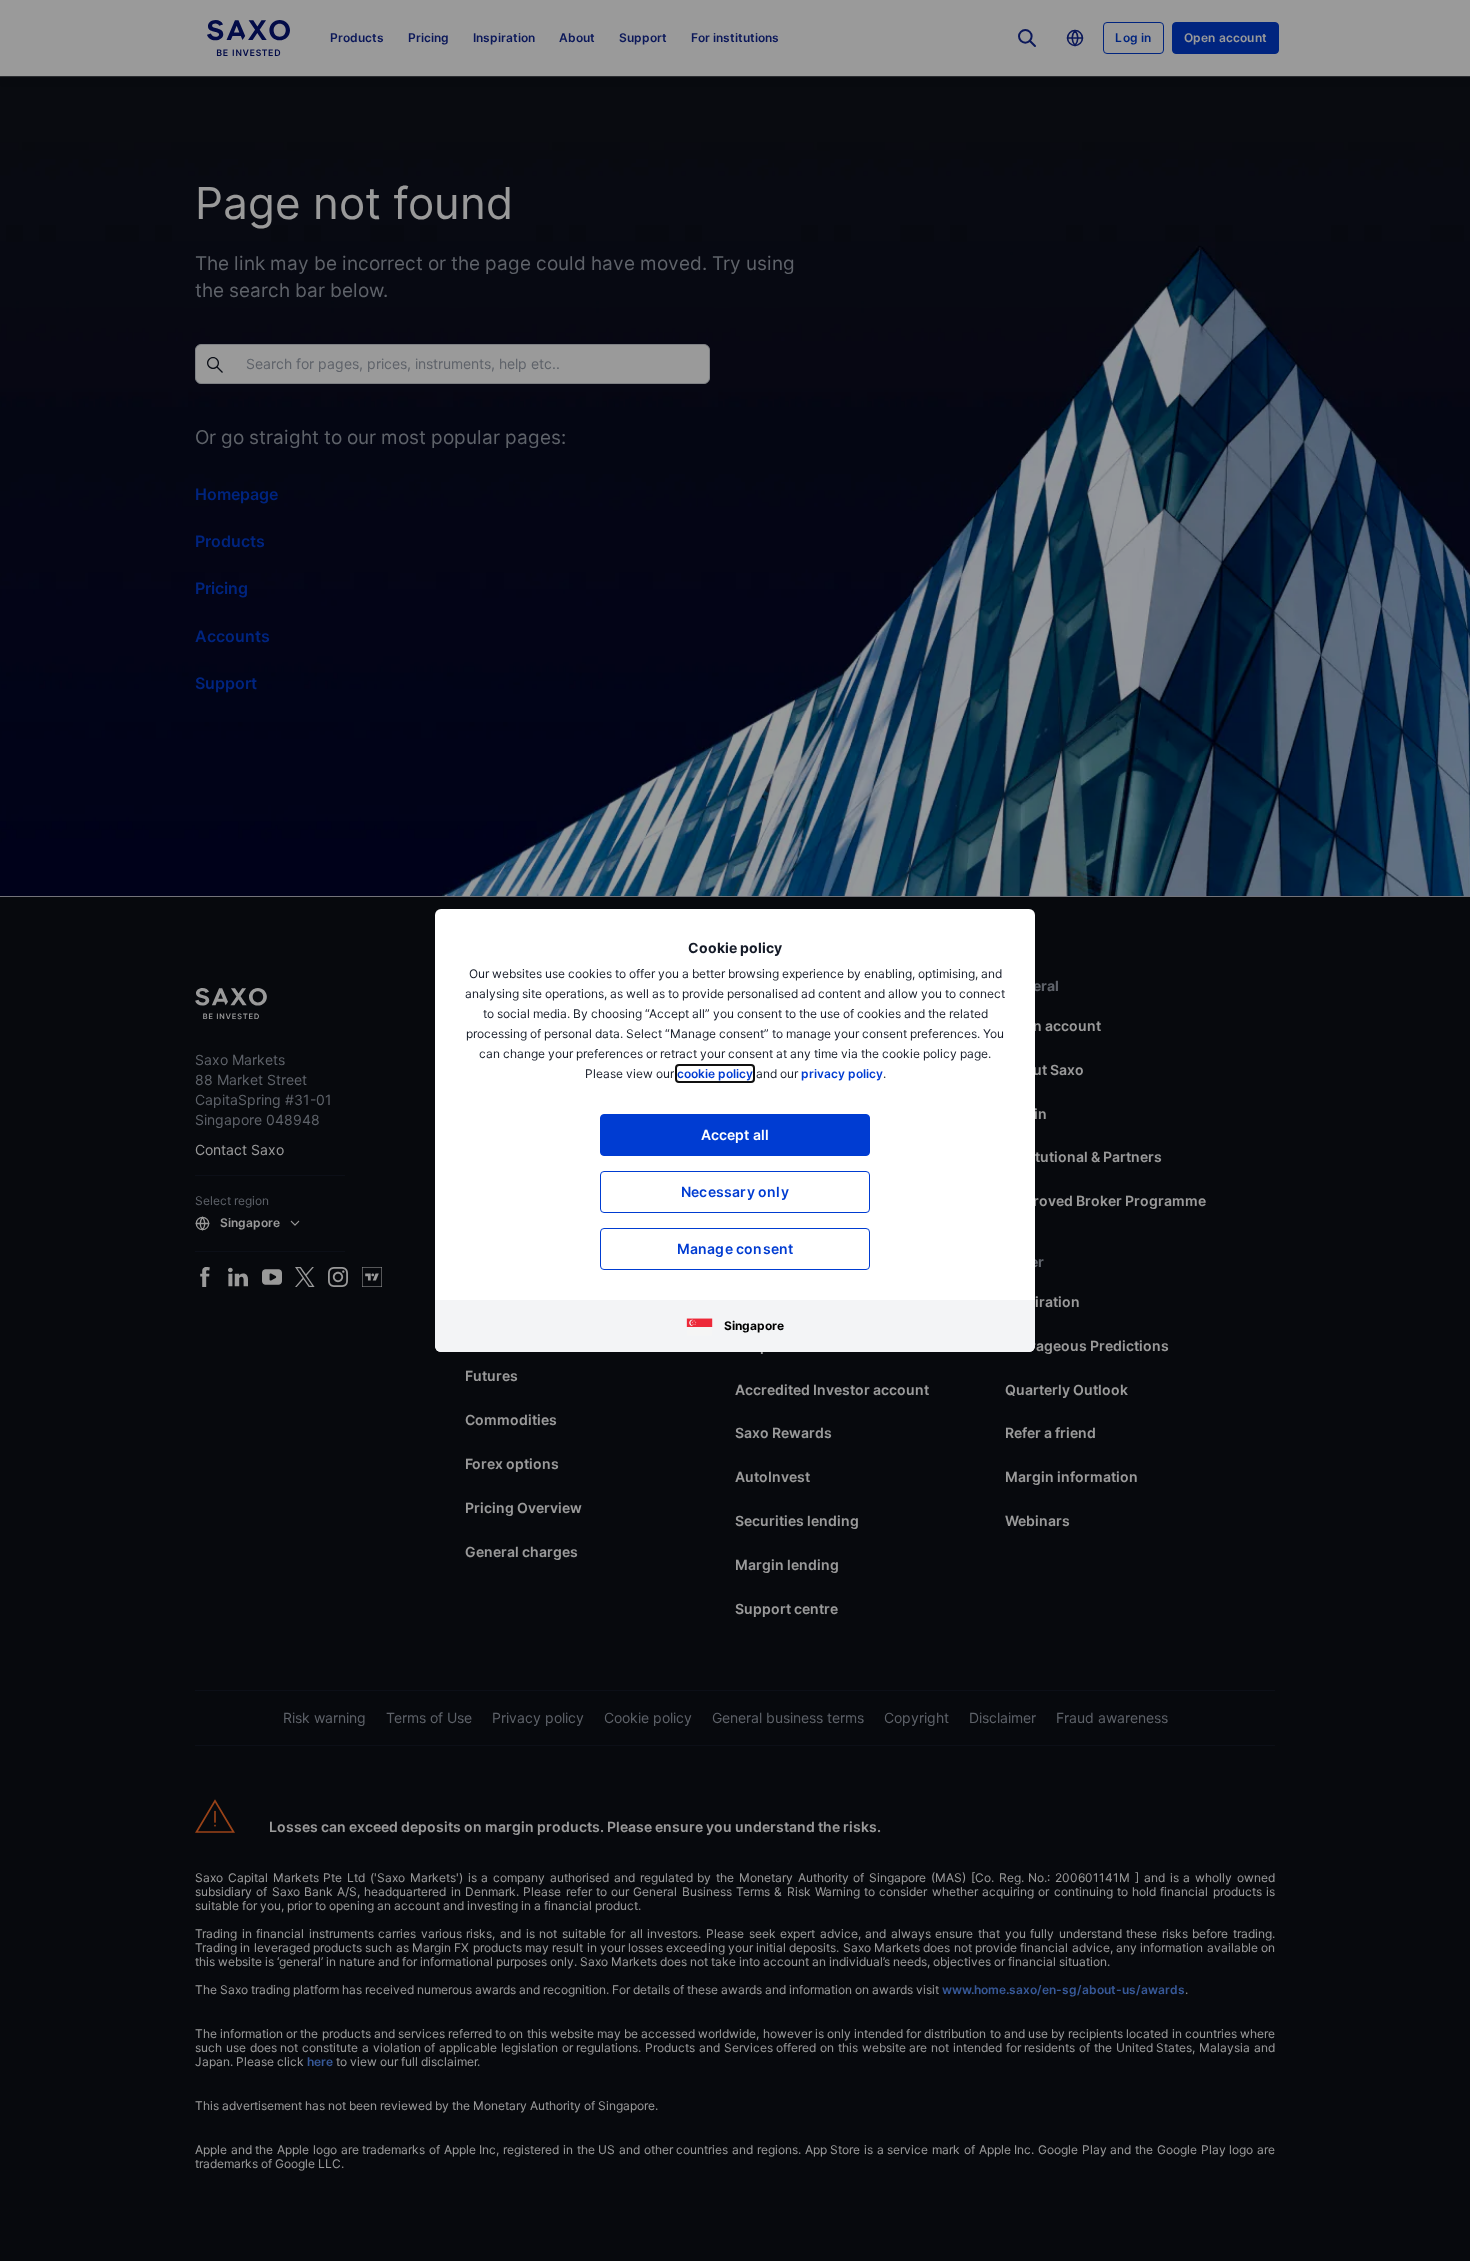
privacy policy (842, 1073)
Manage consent (735, 1248)
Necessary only (735, 1191)
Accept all (735, 1134)
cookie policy (715, 1073)
